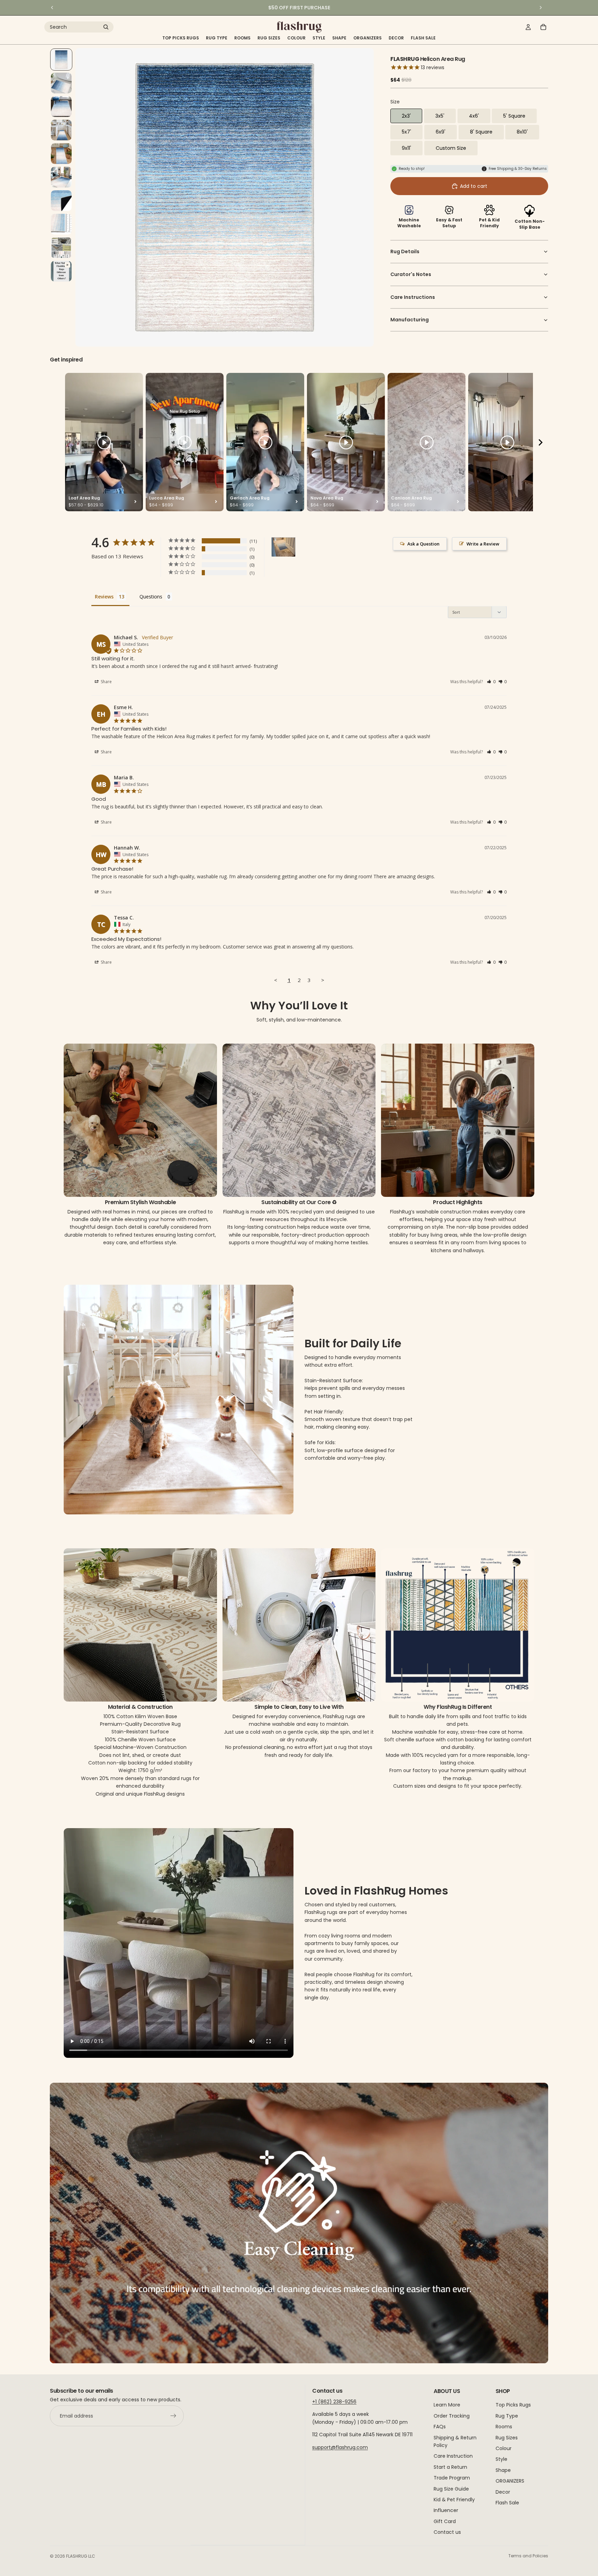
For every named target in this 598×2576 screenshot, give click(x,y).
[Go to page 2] (302, 1365)
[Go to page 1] (292, 1365)
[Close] (426, 1216)
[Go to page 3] (309, 1365)
